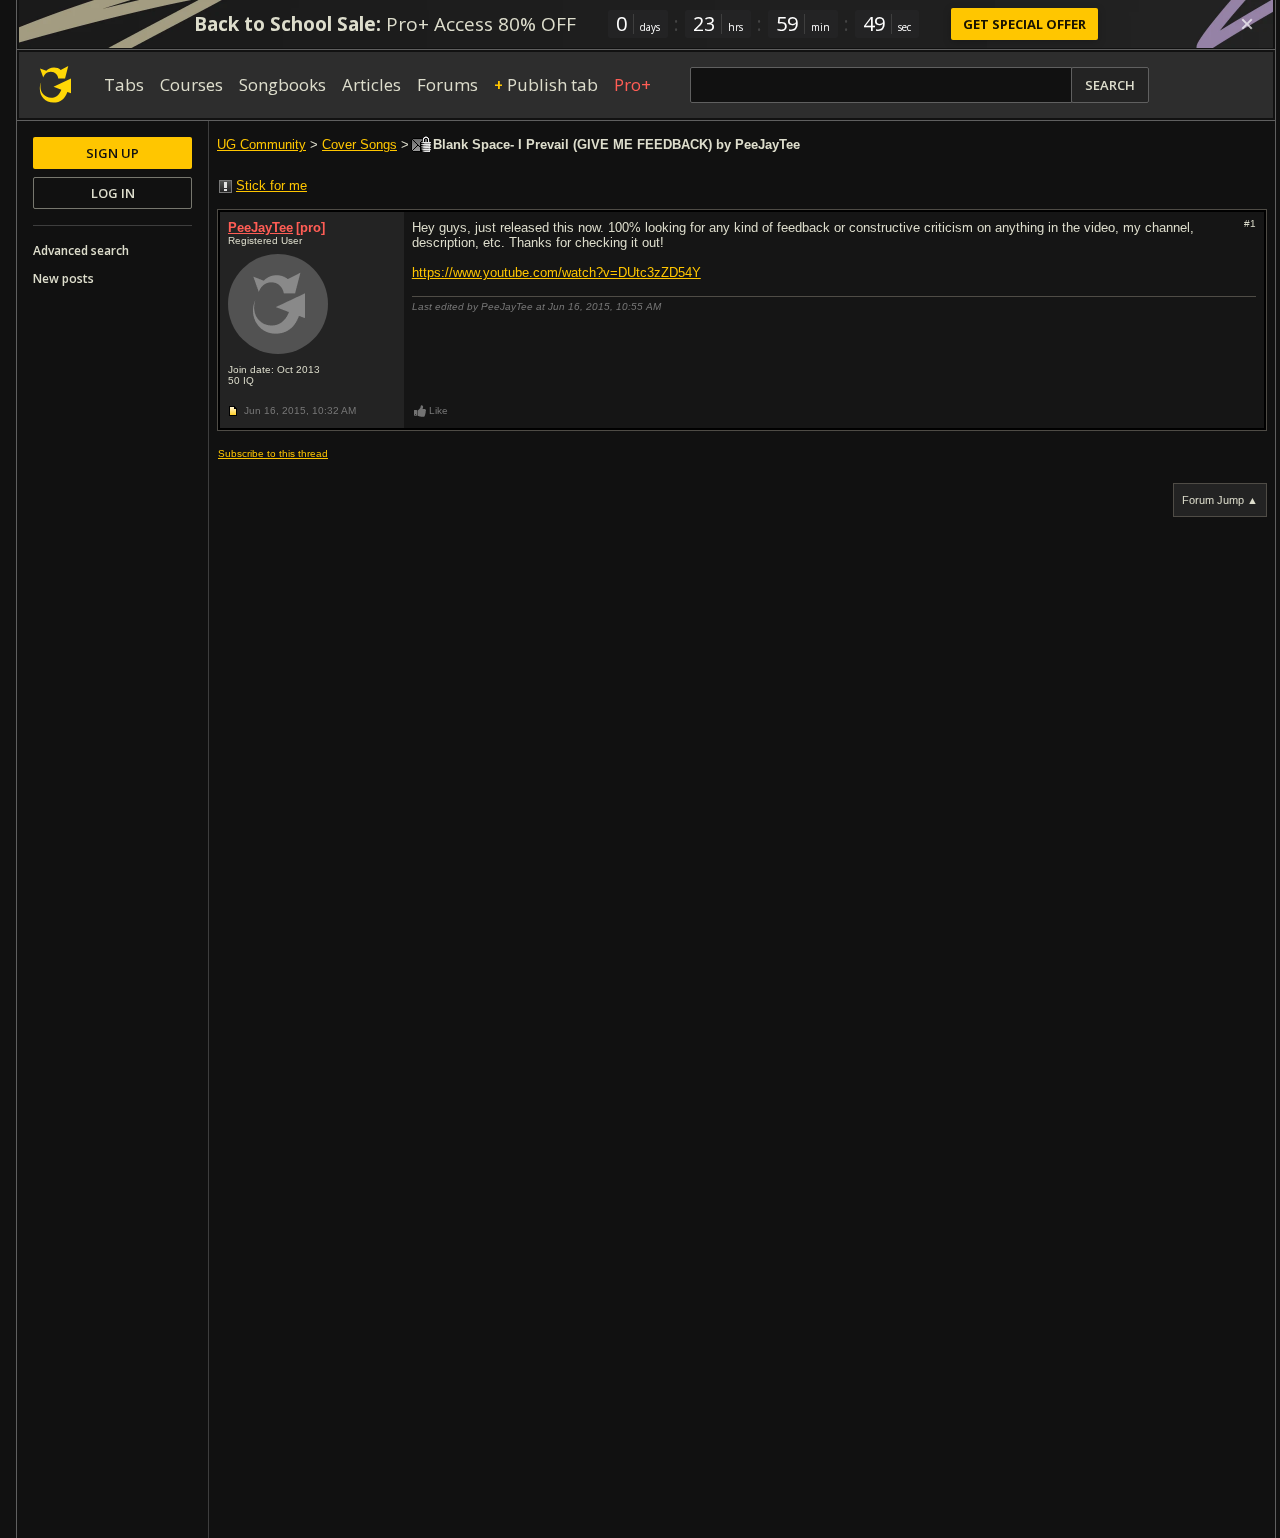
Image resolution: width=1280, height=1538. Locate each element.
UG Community (261, 144)
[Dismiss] (1247, 24)
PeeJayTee (260, 227)
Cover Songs (359, 144)
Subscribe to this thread (273, 453)
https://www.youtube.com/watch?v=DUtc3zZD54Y (556, 272)
